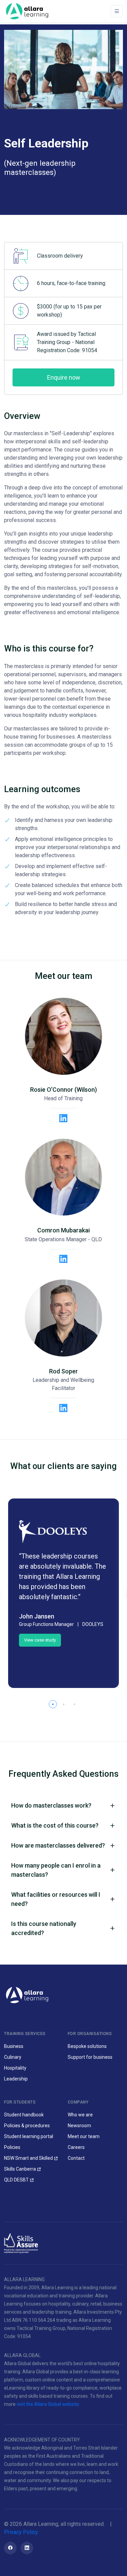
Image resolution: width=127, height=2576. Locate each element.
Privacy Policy (21, 2532)
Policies (12, 2147)
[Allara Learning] (27, 1995)
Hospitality (15, 2068)
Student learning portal (29, 2136)
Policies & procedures (27, 2126)
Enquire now (64, 377)
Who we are (80, 2115)
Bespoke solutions (87, 2046)
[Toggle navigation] (117, 11)
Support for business (90, 2057)
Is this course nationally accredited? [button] (44, 1928)
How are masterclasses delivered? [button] (58, 1845)
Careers (76, 2147)
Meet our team (84, 2136)
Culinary (13, 2057)
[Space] (27, 11)
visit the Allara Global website (48, 2404)
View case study (40, 1640)
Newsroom (79, 2126)
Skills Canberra (20, 2169)
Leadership (16, 2079)
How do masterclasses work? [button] (51, 1805)
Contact (76, 2158)
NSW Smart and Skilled (28, 2158)
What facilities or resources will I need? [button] (56, 1899)
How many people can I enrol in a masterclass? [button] (56, 1870)
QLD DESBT (16, 2180)
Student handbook (24, 2115)
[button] (53, 1704)
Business (14, 2046)
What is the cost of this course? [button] (55, 1825)
